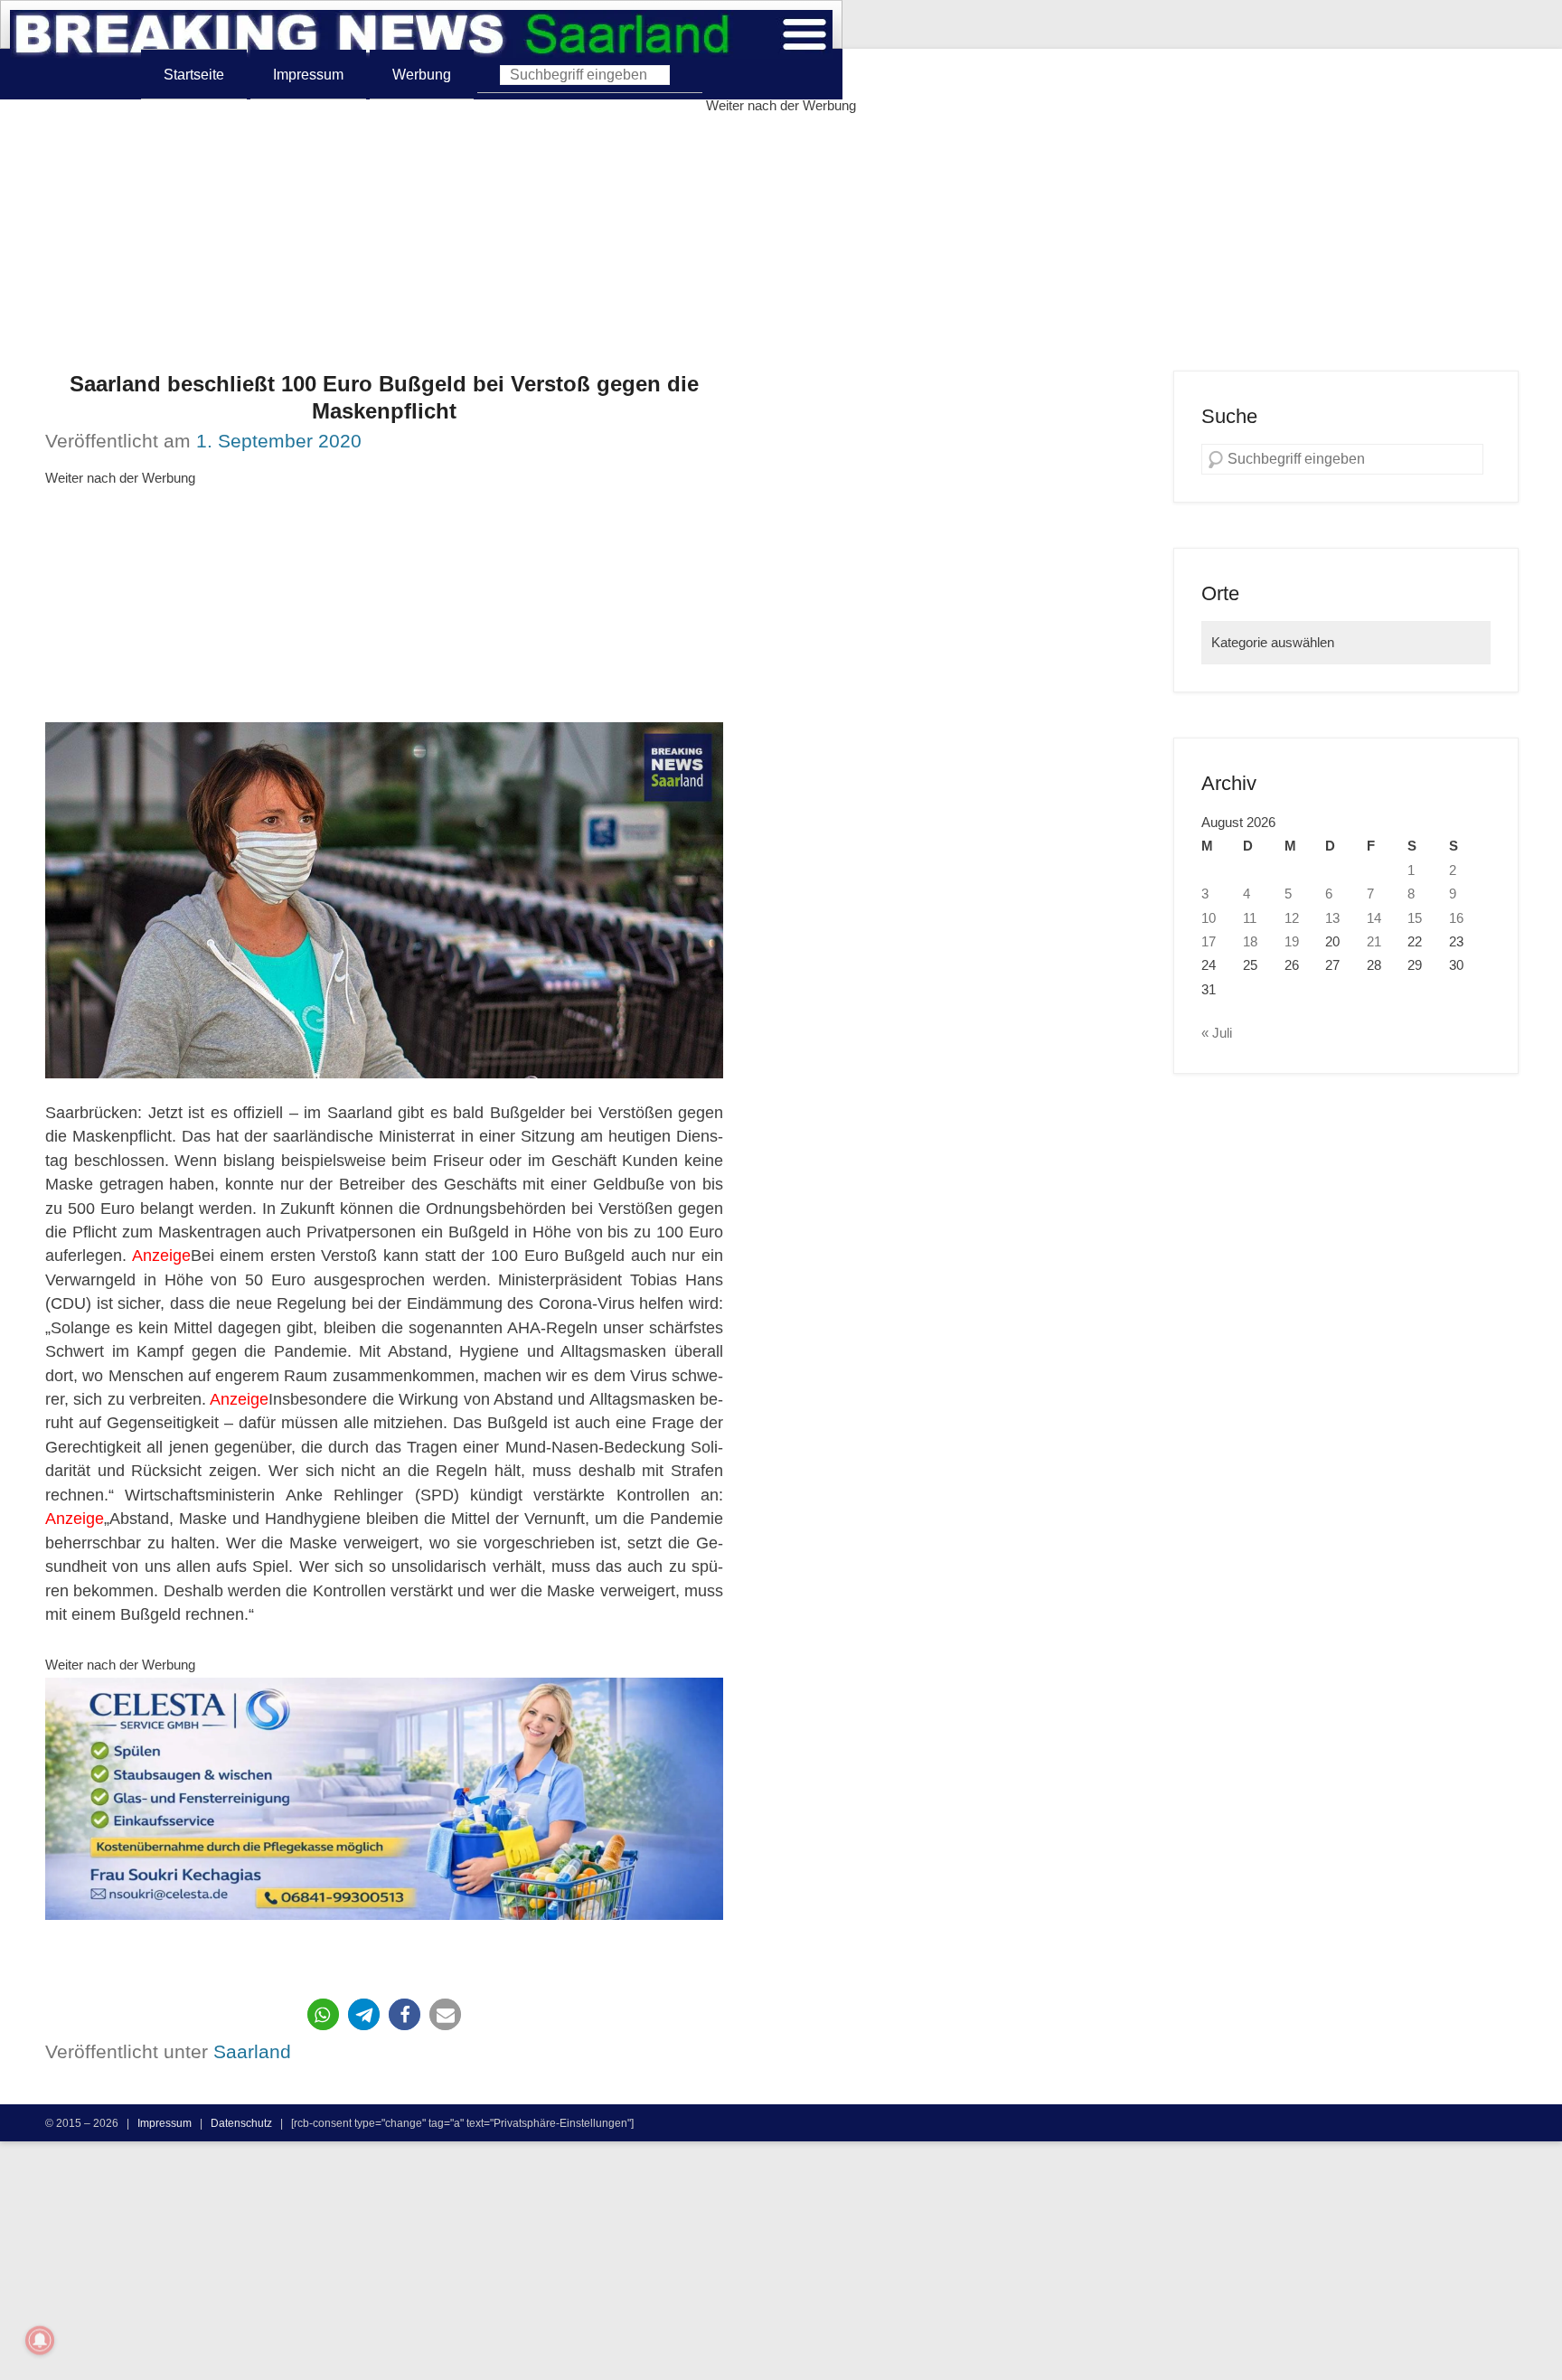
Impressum (308, 74)
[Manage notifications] (40, 2340)
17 (1209, 942)
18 (1250, 942)
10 (1209, 918)
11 (1250, 918)
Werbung (422, 74)
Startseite (194, 74)
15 (1415, 918)
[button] (323, 2014)
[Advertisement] (781, 244)
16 (1456, 918)
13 (1332, 918)
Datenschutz (241, 2123)
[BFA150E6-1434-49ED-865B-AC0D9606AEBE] (384, 1799)
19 (1292, 942)
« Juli (1217, 1033)
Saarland (252, 2051)
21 (1374, 942)
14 (1374, 918)
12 (1292, 918)
